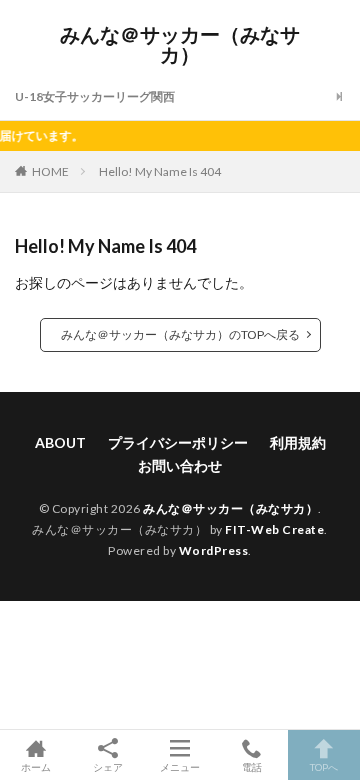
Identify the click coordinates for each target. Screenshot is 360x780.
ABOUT (60, 442)
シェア (108, 767)
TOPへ (324, 766)
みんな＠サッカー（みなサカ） (180, 45)
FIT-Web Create (274, 529)
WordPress (214, 550)
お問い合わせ (180, 465)
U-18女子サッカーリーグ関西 (95, 96)
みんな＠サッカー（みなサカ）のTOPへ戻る (180, 334)
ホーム (36, 766)
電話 (252, 766)
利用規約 (298, 442)
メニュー (180, 766)
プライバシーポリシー (178, 442)
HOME (50, 171)
